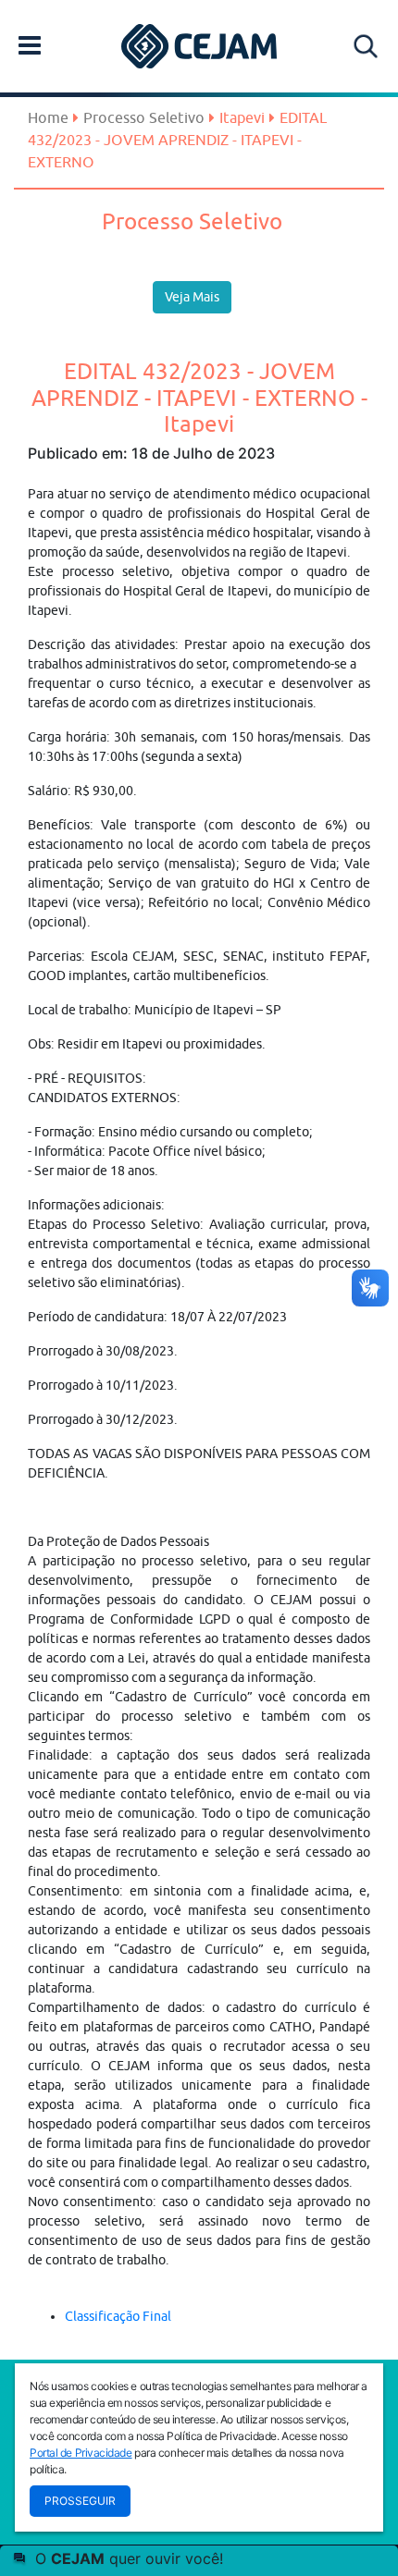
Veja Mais (192, 297)
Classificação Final (118, 2316)
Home (48, 117)
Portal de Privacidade (81, 2453)
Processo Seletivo (144, 117)
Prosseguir (80, 2501)
